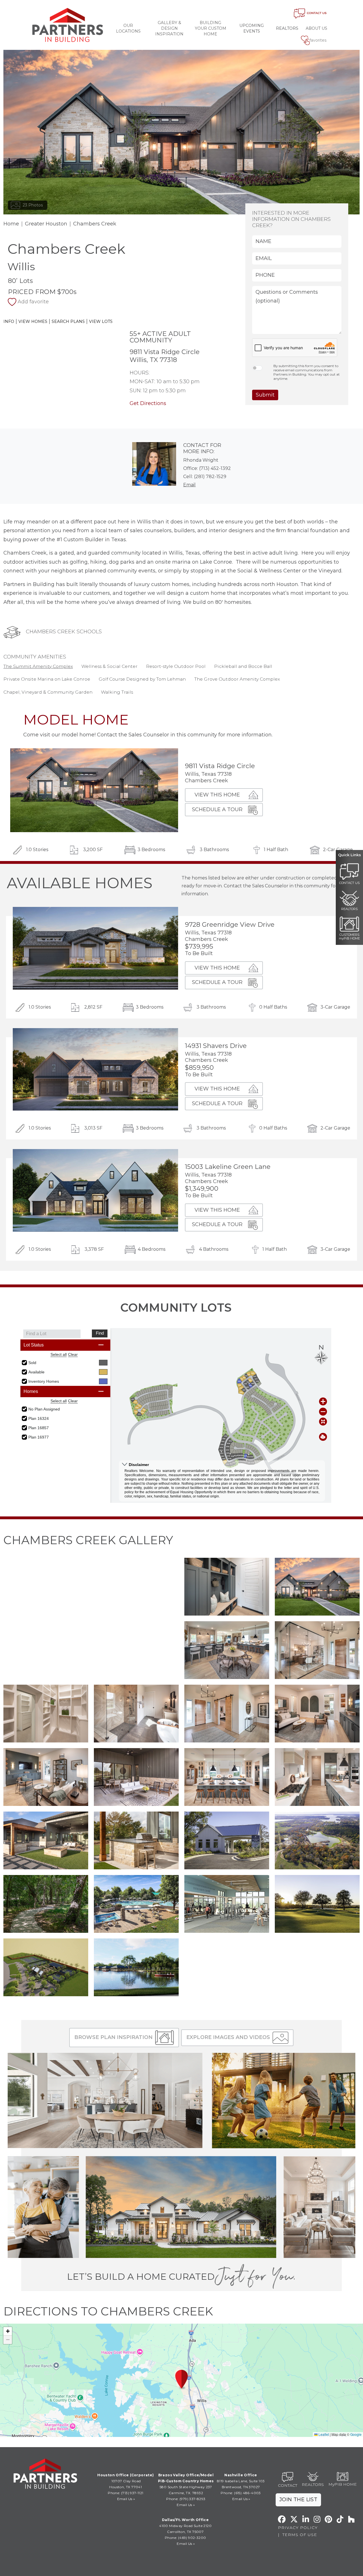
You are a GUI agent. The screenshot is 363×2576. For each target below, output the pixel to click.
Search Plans (68, 321)
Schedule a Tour (217, 809)
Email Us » (126, 2499)
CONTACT (288, 2485)
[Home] (68, 25)
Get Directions (148, 403)
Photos (33, 205)
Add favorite (33, 302)
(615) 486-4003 (247, 2493)
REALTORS (313, 2485)
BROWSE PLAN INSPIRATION (113, 2037)
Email (189, 485)
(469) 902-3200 (192, 2538)
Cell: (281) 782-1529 (205, 477)
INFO (9, 321)
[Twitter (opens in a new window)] (294, 2519)
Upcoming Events (252, 28)
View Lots (101, 321)
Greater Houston (46, 224)
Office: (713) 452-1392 (207, 468)
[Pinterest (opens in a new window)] (328, 2519)
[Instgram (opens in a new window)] (317, 2519)
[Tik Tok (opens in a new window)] (340, 2519)
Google (356, 2434)
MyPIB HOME (343, 2484)
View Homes (33, 321)
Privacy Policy (298, 2528)
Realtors (287, 28)
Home (11, 224)
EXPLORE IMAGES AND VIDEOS (228, 2037)
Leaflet (323, 2434)
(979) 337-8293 (192, 2499)
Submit (265, 395)
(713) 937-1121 (132, 2493)
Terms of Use (300, 2535)
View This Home (217, 795)
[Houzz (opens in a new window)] (351, 2519)
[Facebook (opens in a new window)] (282, 2519)
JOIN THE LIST (298, 2500)
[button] (227, 1586)
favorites (318, 40)
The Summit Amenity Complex (38, 666)
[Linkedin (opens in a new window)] (306, 2519)
